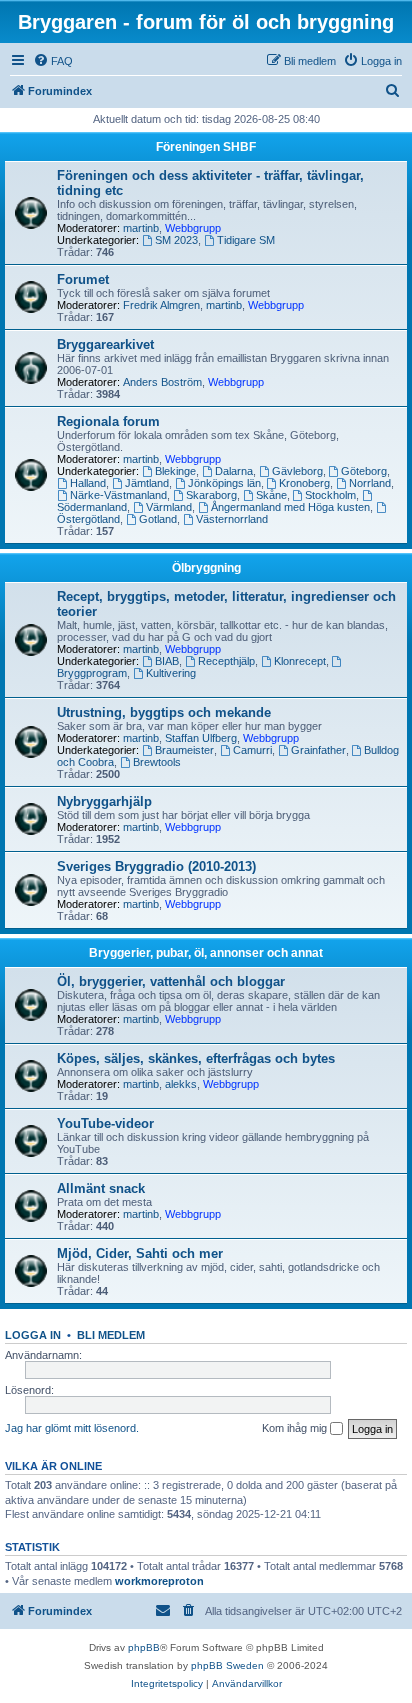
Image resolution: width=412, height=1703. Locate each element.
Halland (88, 483)
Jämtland (147, 483)
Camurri (252, 750)
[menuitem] (53, 61)
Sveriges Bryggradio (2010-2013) (156, 866)
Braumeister (184, 750)
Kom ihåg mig (296, 1428)
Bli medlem (111, 1335)
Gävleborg (297, 471)
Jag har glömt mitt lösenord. (72, 1428)
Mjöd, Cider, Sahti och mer (140, 1253)
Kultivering (171, 673)
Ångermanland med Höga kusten (290, 507)
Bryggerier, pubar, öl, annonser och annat (206, 953)
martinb (141, 228)
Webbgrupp (193, 228)
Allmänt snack (101, 1188)
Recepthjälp (226, 661)
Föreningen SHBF (206, 147)
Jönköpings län (224, 483)
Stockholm (330, 495)
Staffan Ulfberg (201, 738)
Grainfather (318, 750)
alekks (181, 1084)
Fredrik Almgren (161, 305)
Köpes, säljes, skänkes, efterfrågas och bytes (196, 1058)
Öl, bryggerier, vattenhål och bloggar (171, 981)
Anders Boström (162, 382)
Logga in (33, 1335)
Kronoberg (304, 483)
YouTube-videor (105, 1123)
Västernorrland (232, 519)
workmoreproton (159, 1581)
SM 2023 (176, 240)
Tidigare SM (246, 240)
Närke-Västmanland (118, 495)
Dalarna (234, 471)
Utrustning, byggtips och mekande (164, 712)
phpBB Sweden (227, 1665)
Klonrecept (300, 661)
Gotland (158, 519)
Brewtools (157, 762)
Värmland (169, 507)
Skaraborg (211, 495)
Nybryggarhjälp (104, 801)
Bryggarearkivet (105, 344)
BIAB (167, 661)
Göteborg (364, 471)
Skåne (271, 495)
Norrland (370, 483)
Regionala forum (108, 421)
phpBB (144, 1647)
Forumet (83, 279)
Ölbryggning (206, 568)
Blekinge (175, 471)
